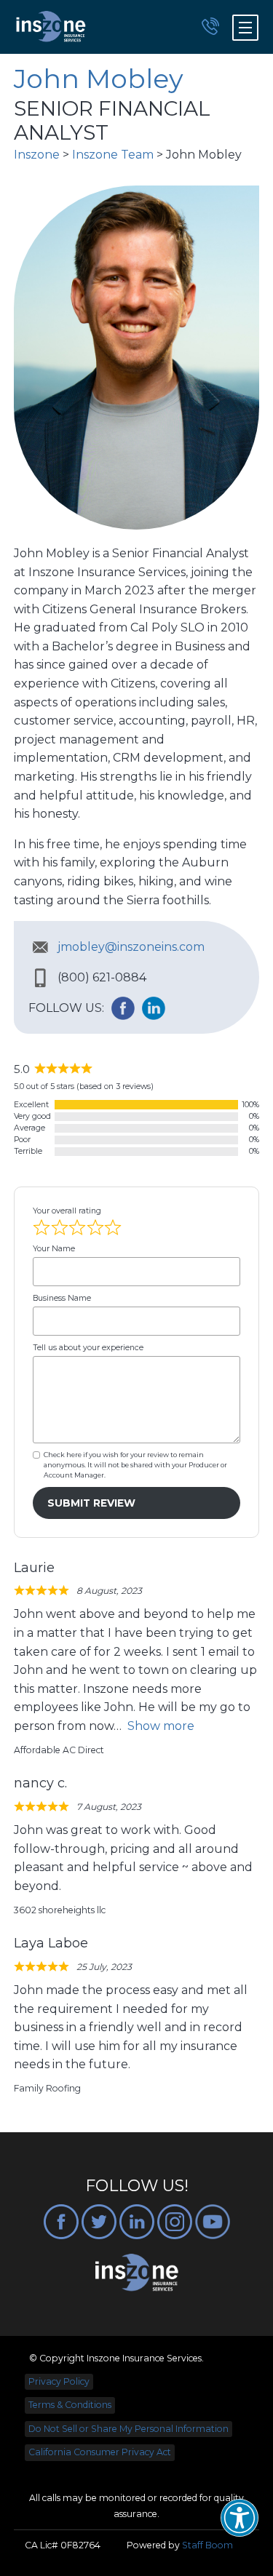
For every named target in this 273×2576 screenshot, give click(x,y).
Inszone (37, 155)
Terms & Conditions (70, 2405)
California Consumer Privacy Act (100, 2452)
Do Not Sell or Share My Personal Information (128, 2429)
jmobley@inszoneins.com (131, 947)
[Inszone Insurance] (51, 27)
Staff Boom (207, 2545)
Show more (161, 1726)
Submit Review (91, 1503)
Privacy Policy (59, 2381)
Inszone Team (113, 155)
